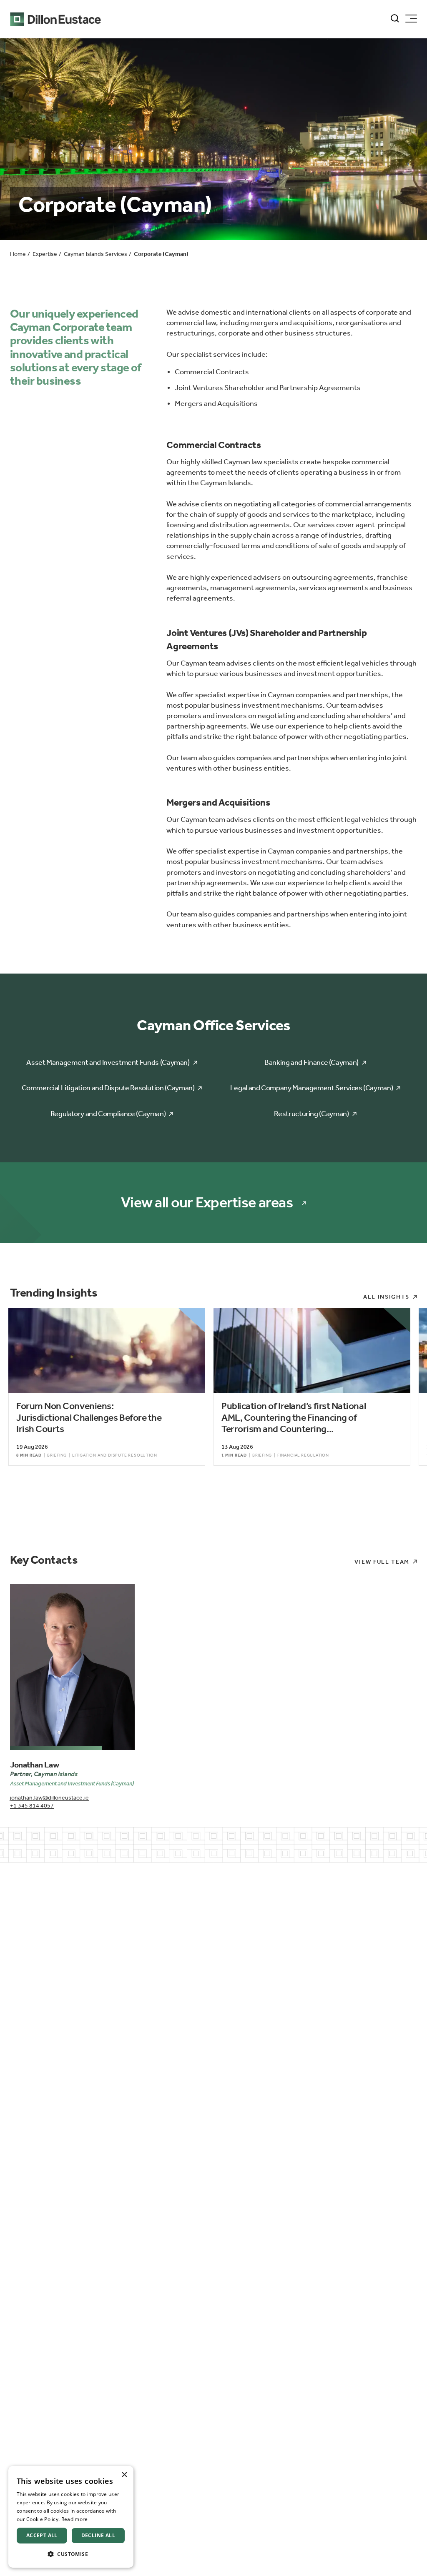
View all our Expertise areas (207, 1203)
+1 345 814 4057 (32, 1806)
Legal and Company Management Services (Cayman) (311, 1088)
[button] (71, 2554)
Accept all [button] (42, 2535)
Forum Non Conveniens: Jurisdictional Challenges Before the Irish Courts (89, 1417)
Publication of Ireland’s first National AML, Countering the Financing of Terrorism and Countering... (294, 1417)
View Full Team (382, 1562)
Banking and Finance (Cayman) (311, 1062)
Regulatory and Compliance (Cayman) (108, 1114)
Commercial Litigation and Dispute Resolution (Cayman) (108, 1088)
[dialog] (71, 2517)
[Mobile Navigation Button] (411, 19)
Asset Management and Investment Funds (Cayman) (108, 1062)
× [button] (124, 2475)
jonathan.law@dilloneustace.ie (49, 1798)
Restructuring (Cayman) (311, 1114)
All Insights (386, 1297)
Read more (75, 2519)
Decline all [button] (98, 2535)
